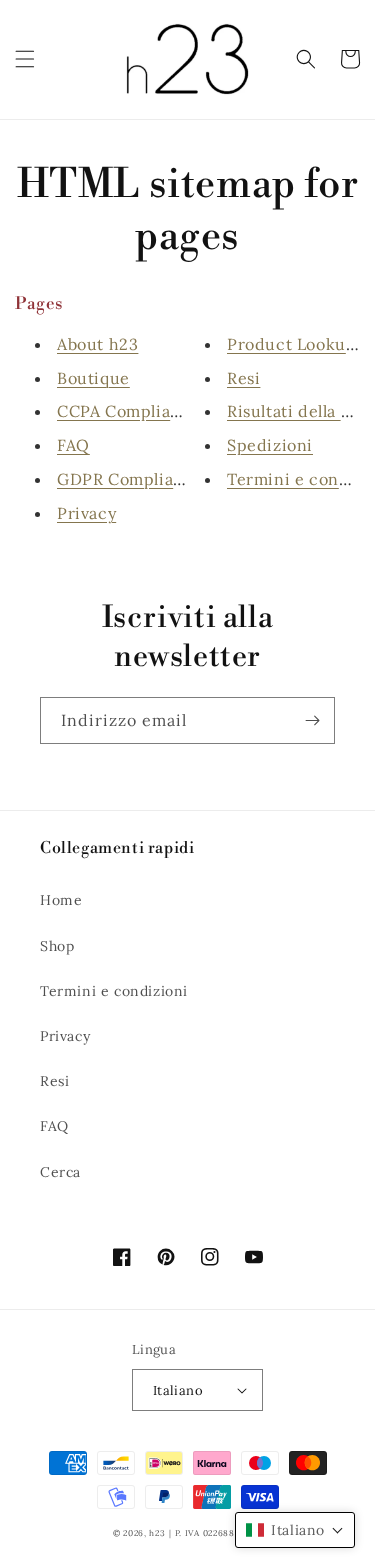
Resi (243, 378)
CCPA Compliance (128, 411)
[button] (25, 59)
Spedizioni (270, 445)
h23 (157, 1533)
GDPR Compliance (130, 479)
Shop (57, 946)
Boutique (93, 378)
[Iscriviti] (312, 720)
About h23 (97, 344)
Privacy (86, 513)
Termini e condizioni (114, 991)
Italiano (178, 1390)
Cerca (60, 1172)
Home (61, 900)
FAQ (73, 445)
